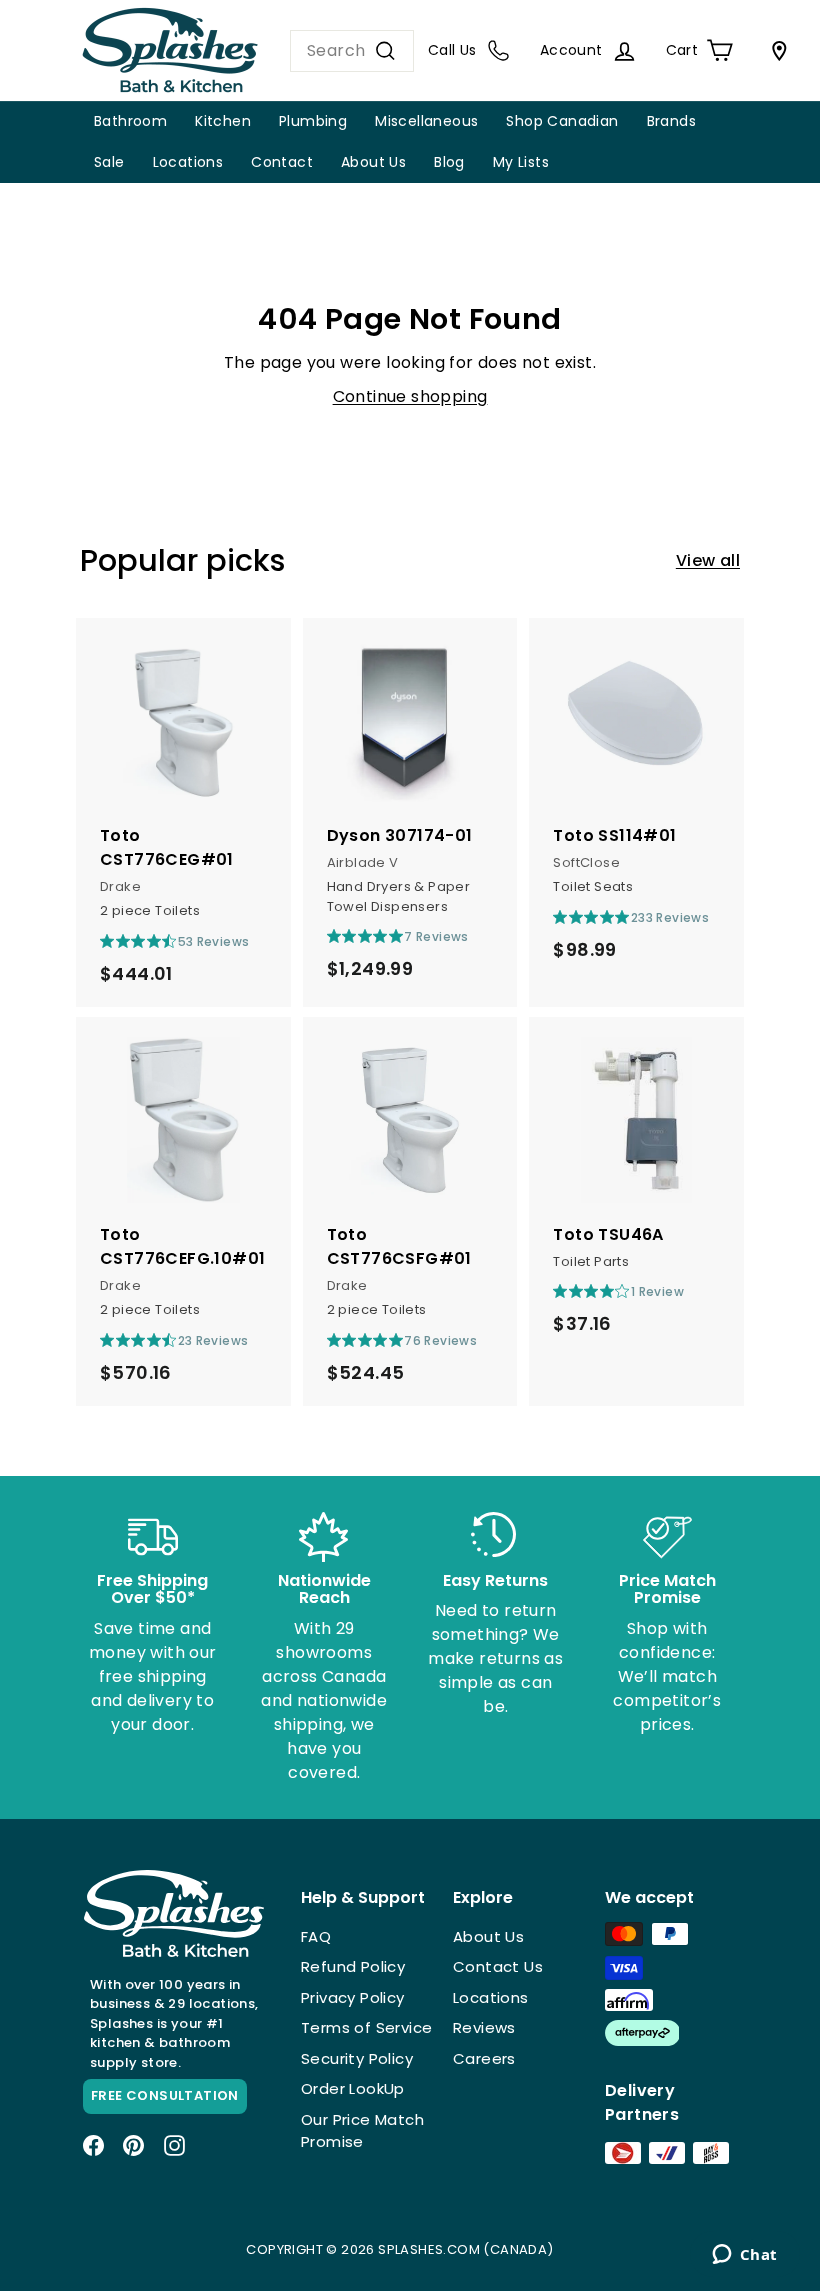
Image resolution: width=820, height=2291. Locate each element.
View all (708, 560)
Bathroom (130, 121)
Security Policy (357, 2058)
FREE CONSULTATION (165, 2095)
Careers (484, 2058)
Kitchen (223, 121)
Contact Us (498, 1966)
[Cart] (775, 51)
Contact (282, 162)
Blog (449, 162)
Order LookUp (353, 2088)
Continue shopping (410, 396)
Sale (109, 162)
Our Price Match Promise (362, 2131)
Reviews (484, 2027)
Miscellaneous (426, 121)
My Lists (521, 162)
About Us (373, 162)
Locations (188, 162)
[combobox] (352, 51)
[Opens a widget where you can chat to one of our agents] (744, 2256)
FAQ (316, 1936)
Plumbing (313, 121)
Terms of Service (366, 2027)
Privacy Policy (353, 1997)
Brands (671, 121)
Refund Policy (353, 1966)
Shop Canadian (562, 121)
